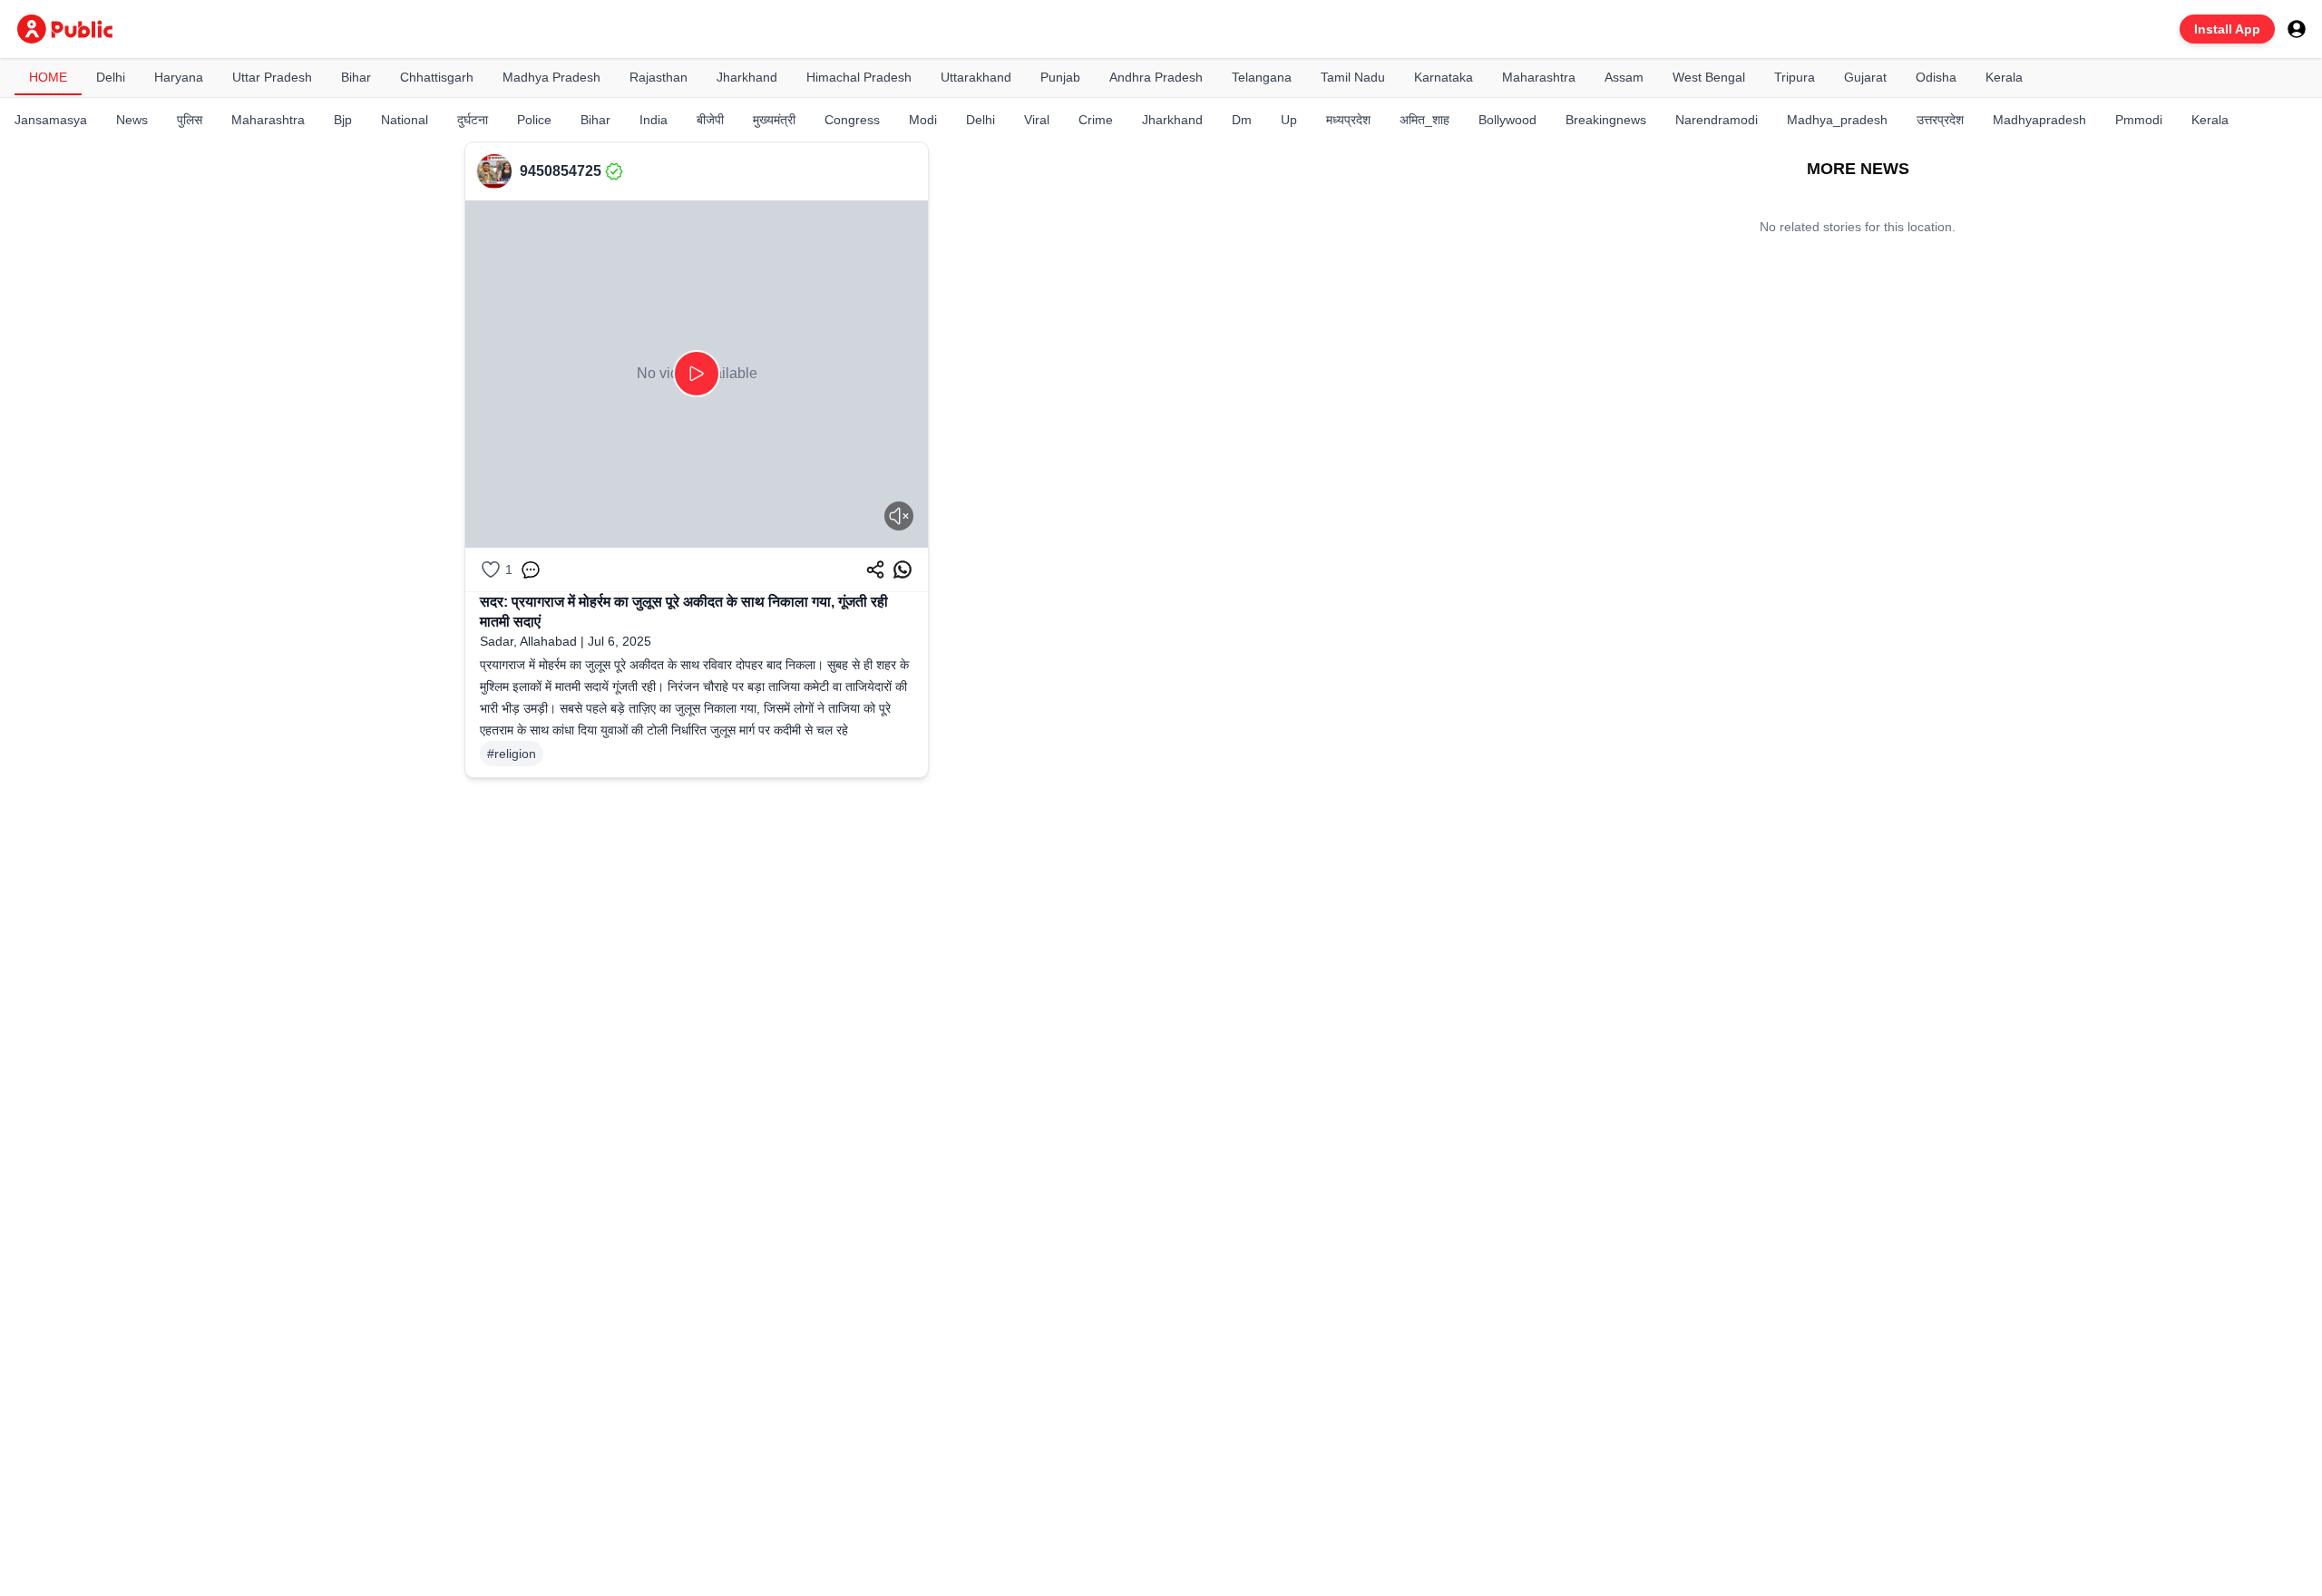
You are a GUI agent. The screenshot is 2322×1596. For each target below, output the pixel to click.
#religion (512, 754)
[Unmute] (899, 516)
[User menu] (2297, 29)
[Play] (697, 374)
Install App (2227, 29)
